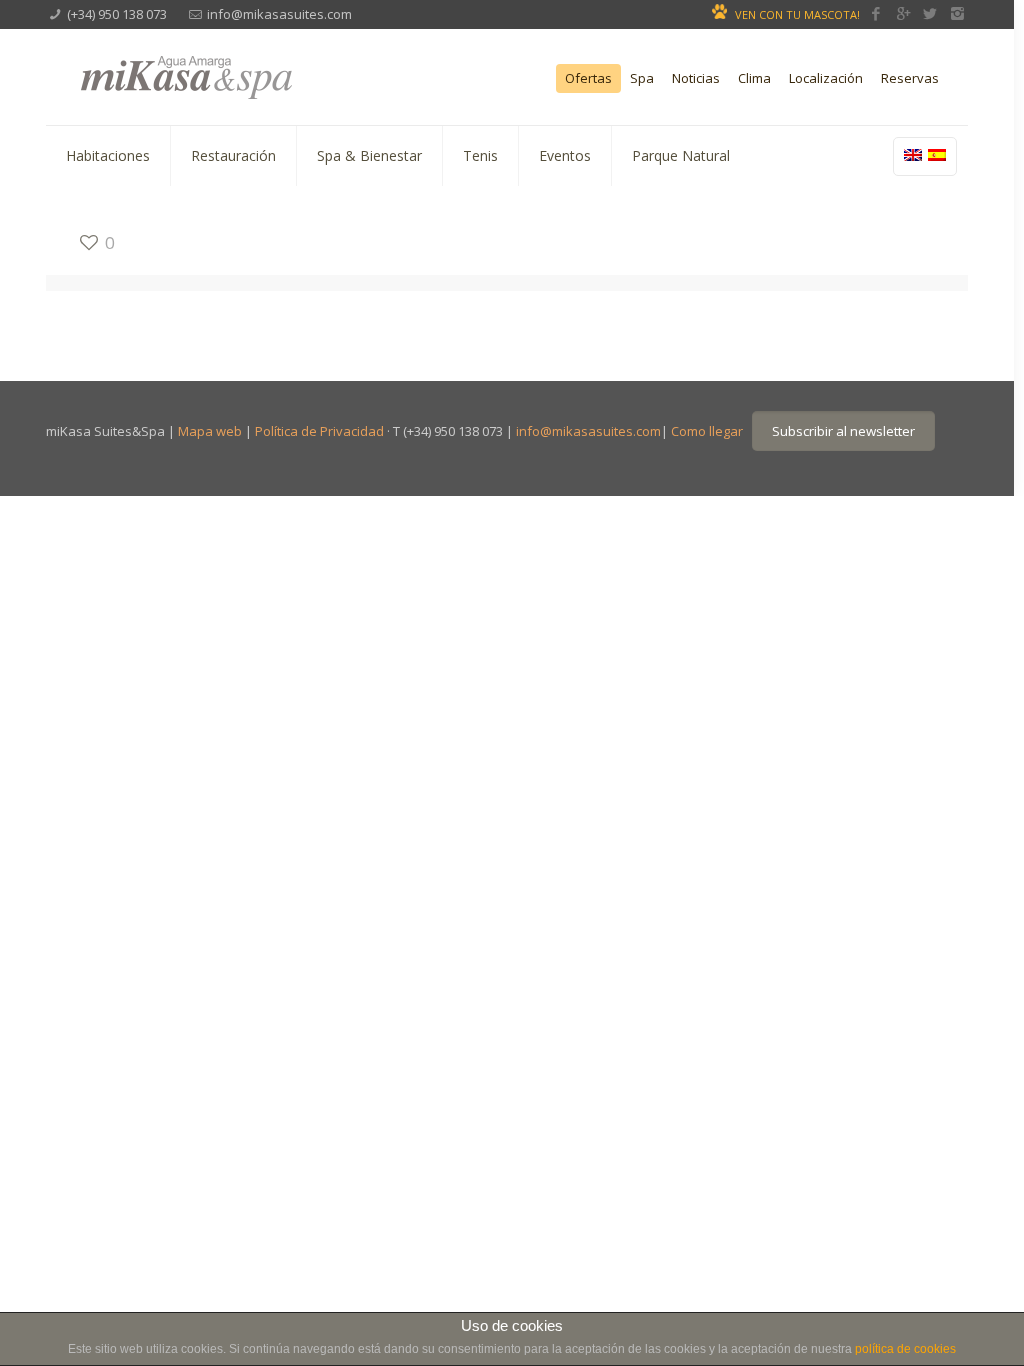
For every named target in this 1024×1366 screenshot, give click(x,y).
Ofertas (588, 78)
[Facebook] (876, 13)
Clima (754, 78)
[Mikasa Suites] (238, 74)
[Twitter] (930, 13)
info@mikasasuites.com (279, 14)
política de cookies (905, 1349)
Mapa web (210, 431)
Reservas (910, 78)
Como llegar (707, 431)
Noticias (696, 78)
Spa (642, 78)
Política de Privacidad (319, 431)
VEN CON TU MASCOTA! (797, 14)
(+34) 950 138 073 (117, 14)
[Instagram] (957, 13)
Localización (826, 78)
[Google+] (903, 13)
